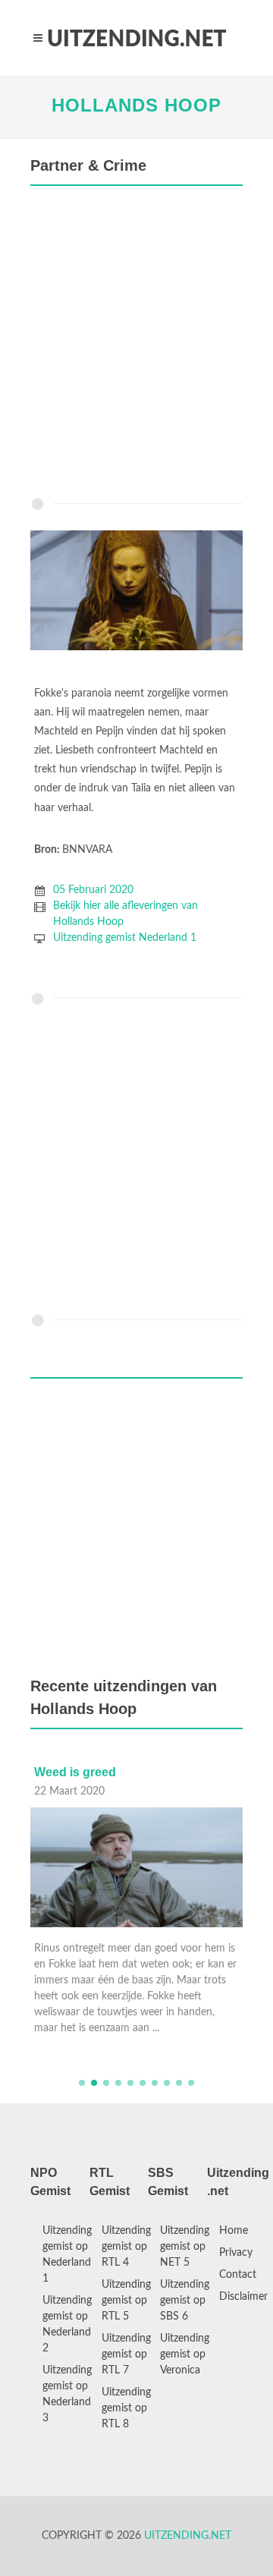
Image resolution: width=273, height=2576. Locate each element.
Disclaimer (243, 2297)
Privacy (236, 2253)
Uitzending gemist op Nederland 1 (67, 2255)
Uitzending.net (188, 2536)
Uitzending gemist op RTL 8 (126, 2408)
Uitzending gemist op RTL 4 (126, 2247)
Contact (238, 2275)
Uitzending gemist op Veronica (185, 2354)
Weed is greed (75, 1772)
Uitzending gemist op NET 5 (185, 2247)
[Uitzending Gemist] (136, 38)
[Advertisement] (136, 345)
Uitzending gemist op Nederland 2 (67, 2324)
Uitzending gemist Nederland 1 (125, 938)
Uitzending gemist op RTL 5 (126, 2301)
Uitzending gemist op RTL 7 (126, 2354)
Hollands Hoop (136, 105)
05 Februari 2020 (93, 890)
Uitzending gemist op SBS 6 (185, 2301)
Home (234, 2231)
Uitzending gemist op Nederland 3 (67, 2394)
